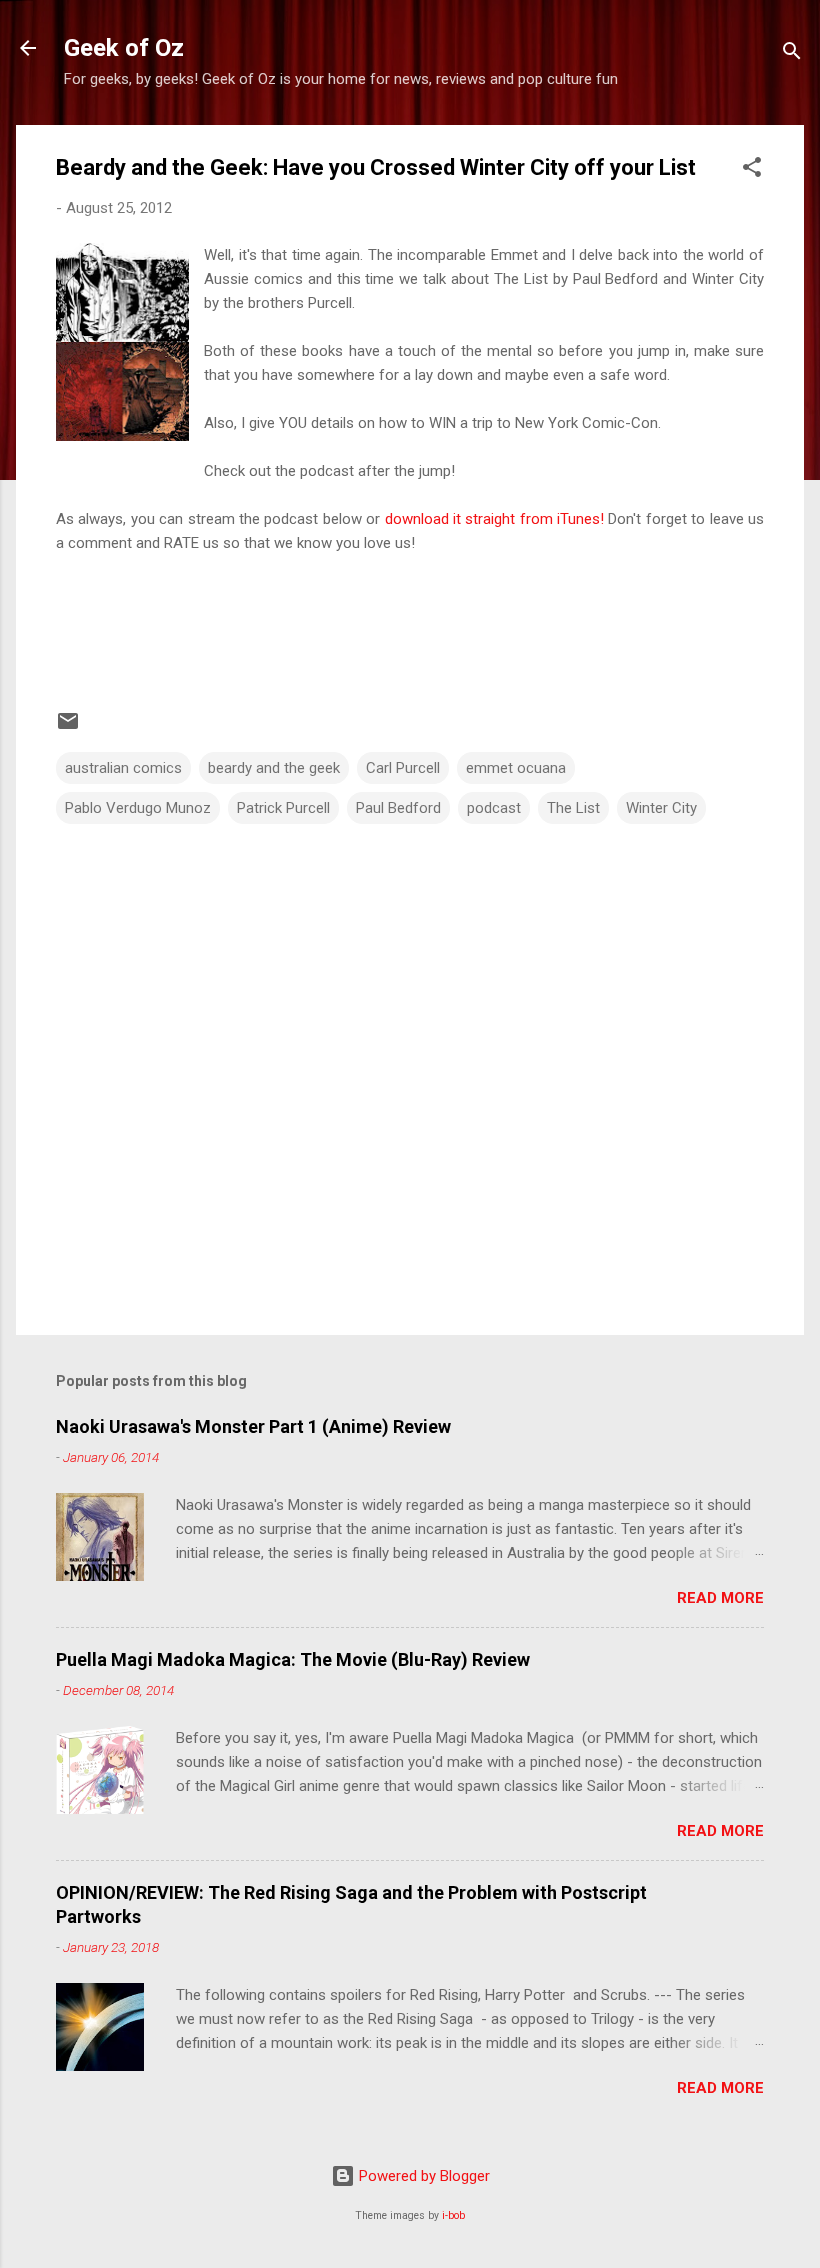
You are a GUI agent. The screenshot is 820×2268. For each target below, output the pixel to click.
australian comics (123, 768)
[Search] (792, 54)
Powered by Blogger (422, 2176)
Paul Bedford (398, 808)
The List (573, 808)
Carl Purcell (403, 768)
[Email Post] (68, 728)
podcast (494, 808)
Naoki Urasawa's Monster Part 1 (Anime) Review (253, 1426)
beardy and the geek (274, 768)
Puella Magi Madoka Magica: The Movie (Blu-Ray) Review (293, 1659)
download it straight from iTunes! (495, 519)
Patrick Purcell (283, 808)
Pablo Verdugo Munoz (138, 808)
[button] (752, 170)
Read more (720, 1598)
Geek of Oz (124, 48)
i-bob (453, 2215)
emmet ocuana (516, 768)
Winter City (661, 808)
